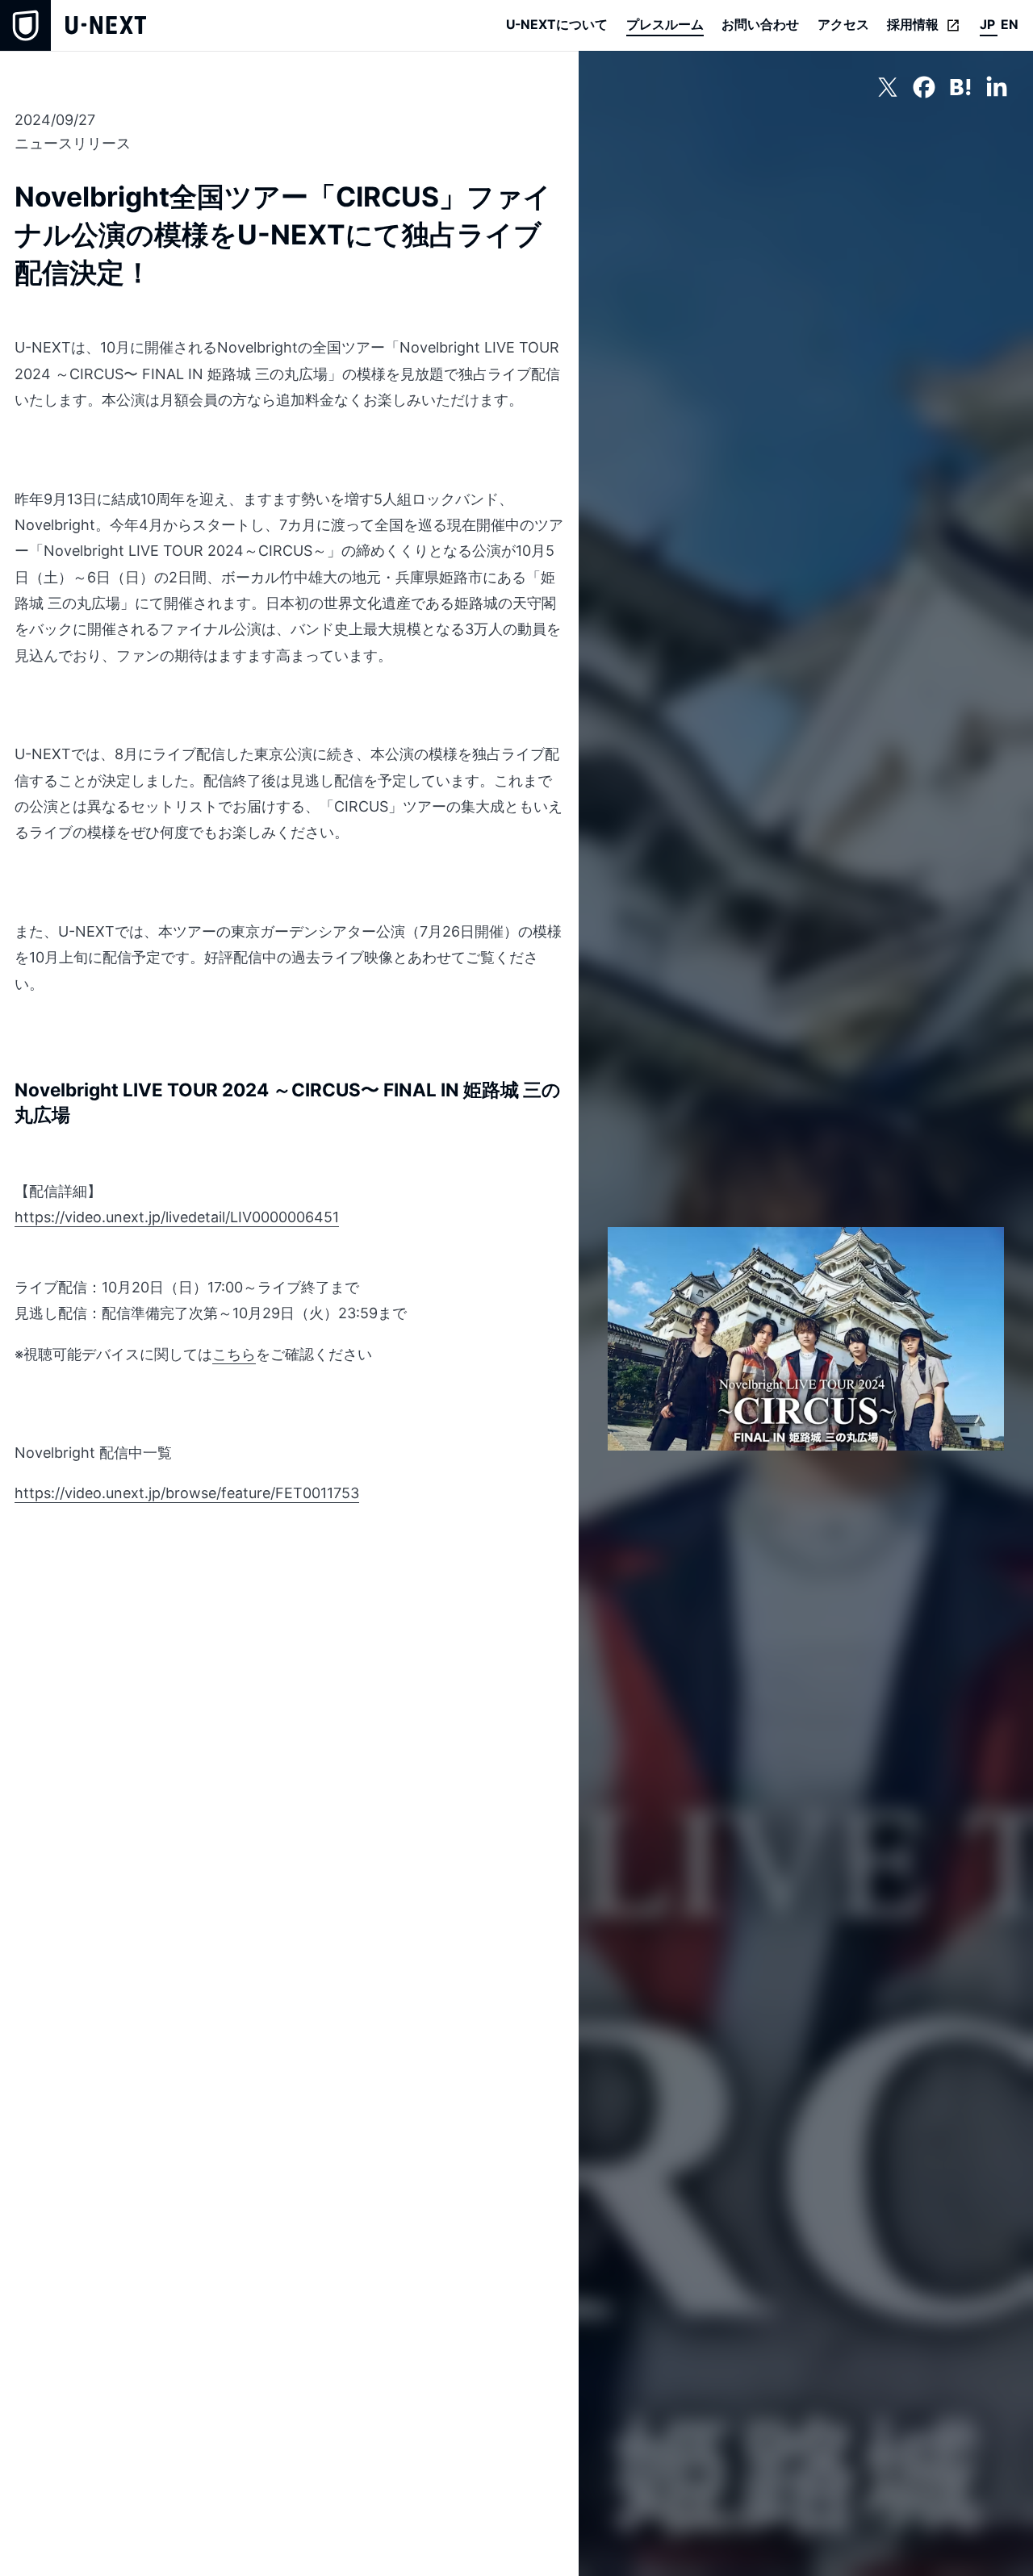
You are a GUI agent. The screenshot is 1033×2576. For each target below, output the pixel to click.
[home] (73, 25)
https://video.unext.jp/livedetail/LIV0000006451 (177, 1217)
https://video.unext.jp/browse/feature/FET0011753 (187, 1493)
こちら (234, 1354)
